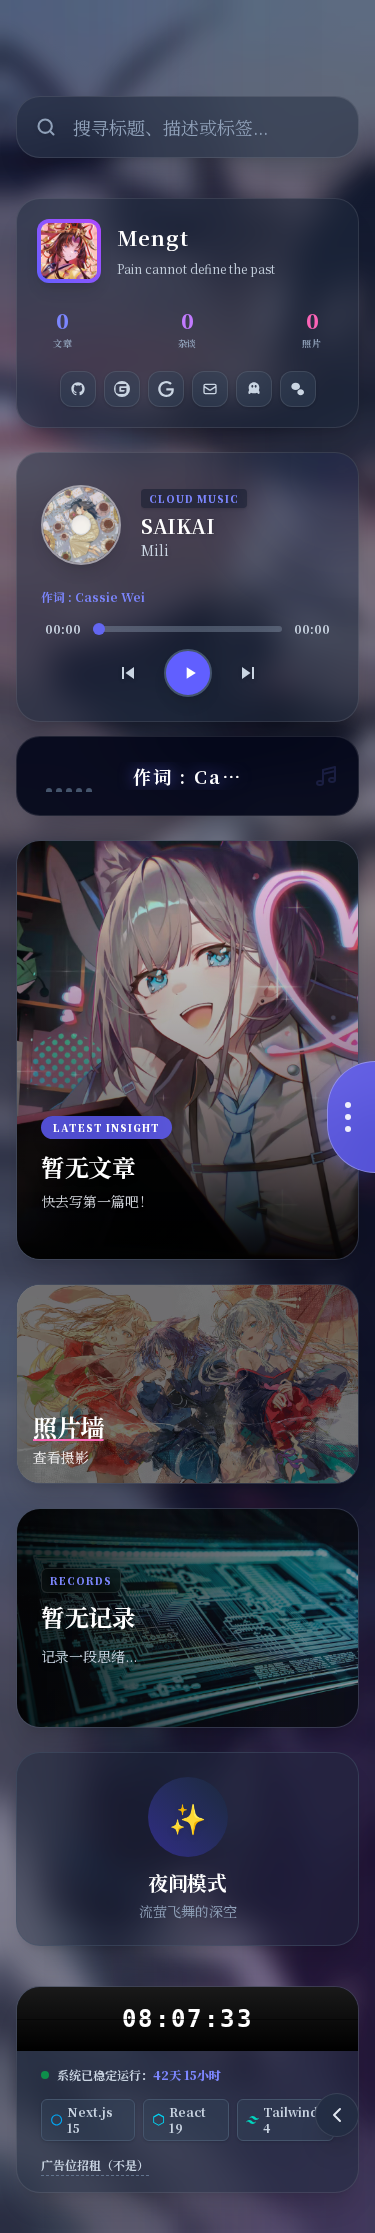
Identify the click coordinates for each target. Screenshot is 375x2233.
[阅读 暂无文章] (187, 1050)
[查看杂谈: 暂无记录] (187, 1618)
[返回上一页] (337, 2115)
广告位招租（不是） (95, 2165)
